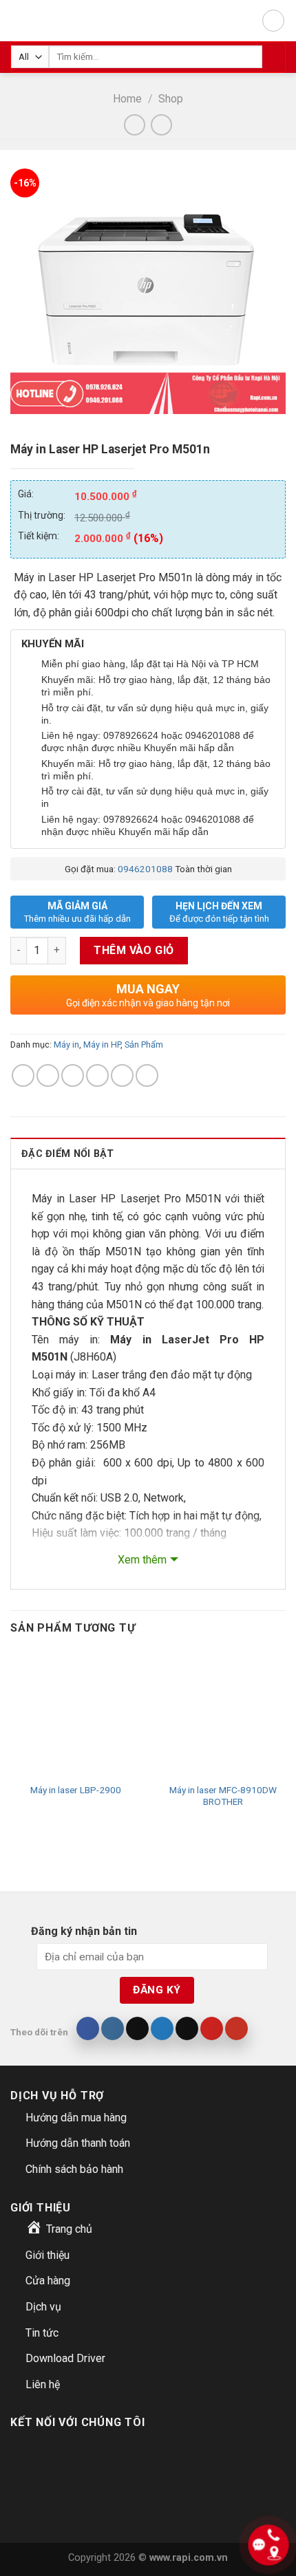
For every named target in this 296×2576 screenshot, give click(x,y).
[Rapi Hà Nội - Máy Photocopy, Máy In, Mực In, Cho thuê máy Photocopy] (26, 21)
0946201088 (145, 869)
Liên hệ (43, 2384)
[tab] (148, 1153)
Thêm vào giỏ (134, 950)
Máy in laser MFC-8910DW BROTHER (223, 1796)
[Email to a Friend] (97, 1075)
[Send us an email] (187, 2028)
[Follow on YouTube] (236, 2028)
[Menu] (273, 21)
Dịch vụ (43, 2307)
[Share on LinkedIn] (147, 1075)
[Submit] (274, 57)
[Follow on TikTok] (137, 2028)
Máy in (66, 1045)
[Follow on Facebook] (88, 2028)
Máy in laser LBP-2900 (76, 1790)
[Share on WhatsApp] (23, 1075)
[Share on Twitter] (73, 1075)
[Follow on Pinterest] (212, 2028)
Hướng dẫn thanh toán (78, 2143)
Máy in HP (102, 1045)
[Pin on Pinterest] (122, 1075)
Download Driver (65, 2358)
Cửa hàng (48, 2281)
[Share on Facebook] (48, 1075)
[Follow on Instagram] (113, 2028)
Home (127, 99)
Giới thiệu (47, 2255)
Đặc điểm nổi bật (68, 1154)
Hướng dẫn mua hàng (76, 2118)
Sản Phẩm (144, 1045)
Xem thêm (142, 1560)
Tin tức (42, 2333)
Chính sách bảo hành (74, 2169)
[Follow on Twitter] (162, 2028)
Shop (171, 99)
